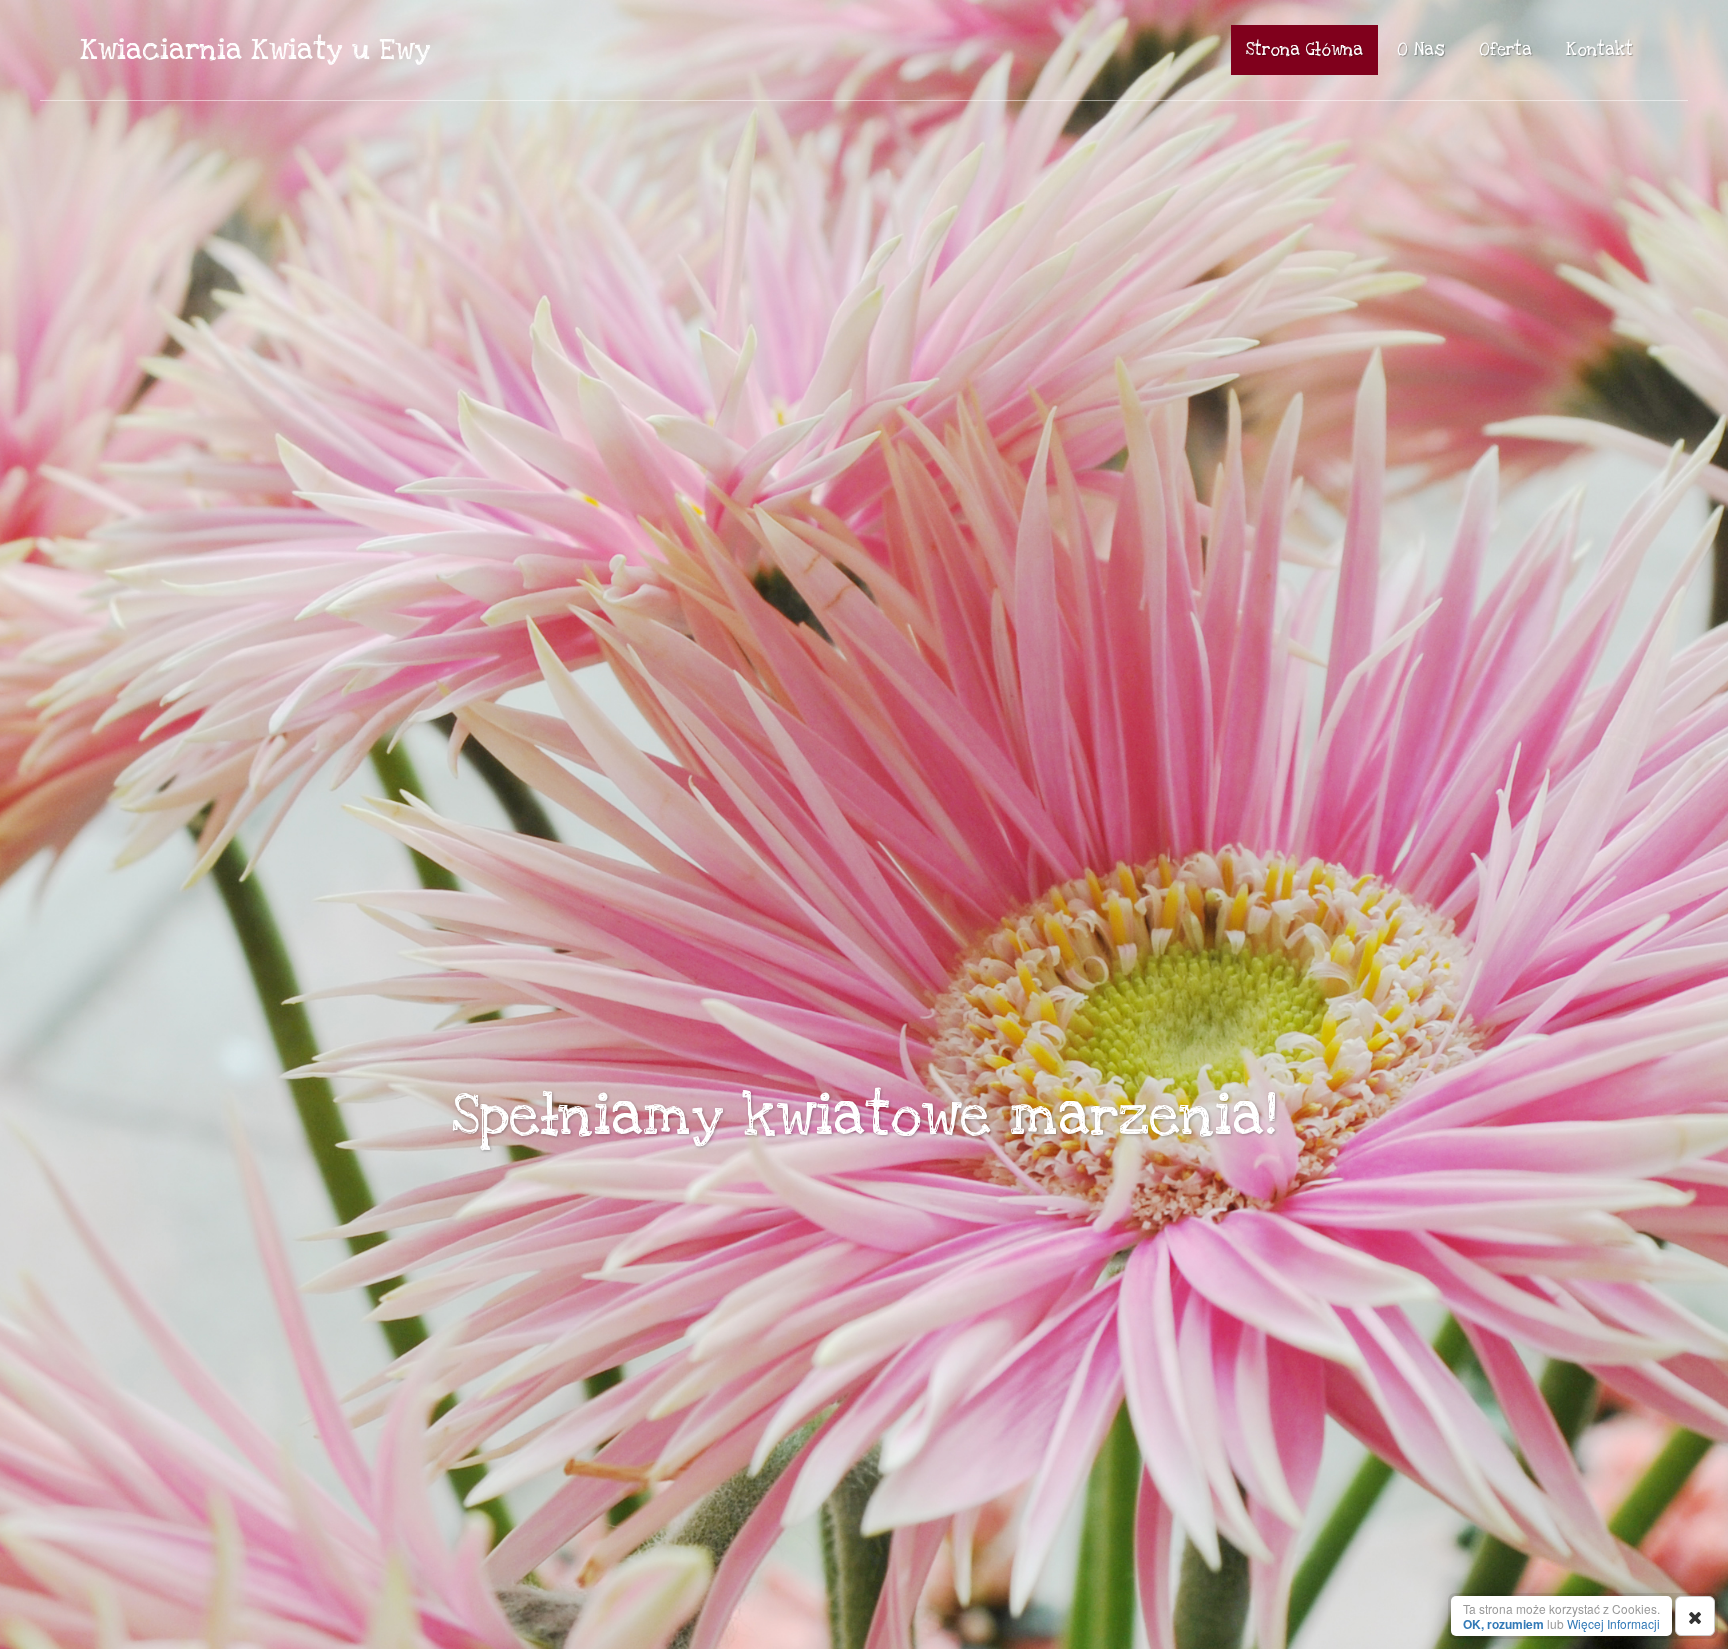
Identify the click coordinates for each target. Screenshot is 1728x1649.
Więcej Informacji (1613, 1623)
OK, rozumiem (1503, 1624)
